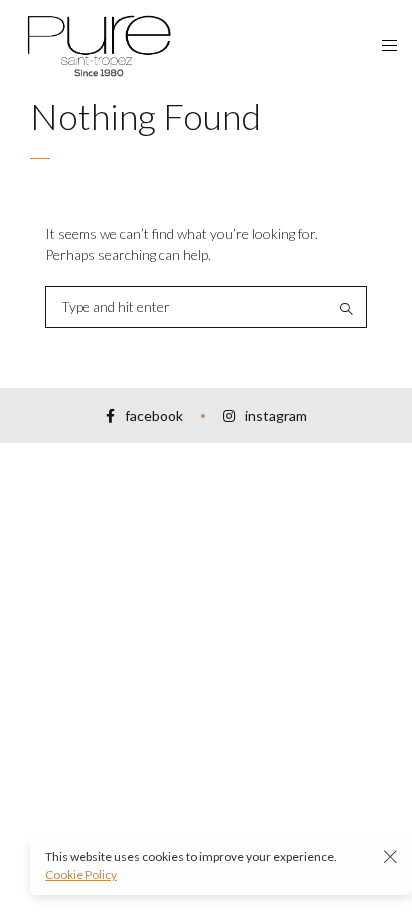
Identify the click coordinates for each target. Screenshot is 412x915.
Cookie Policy (81, 874)
